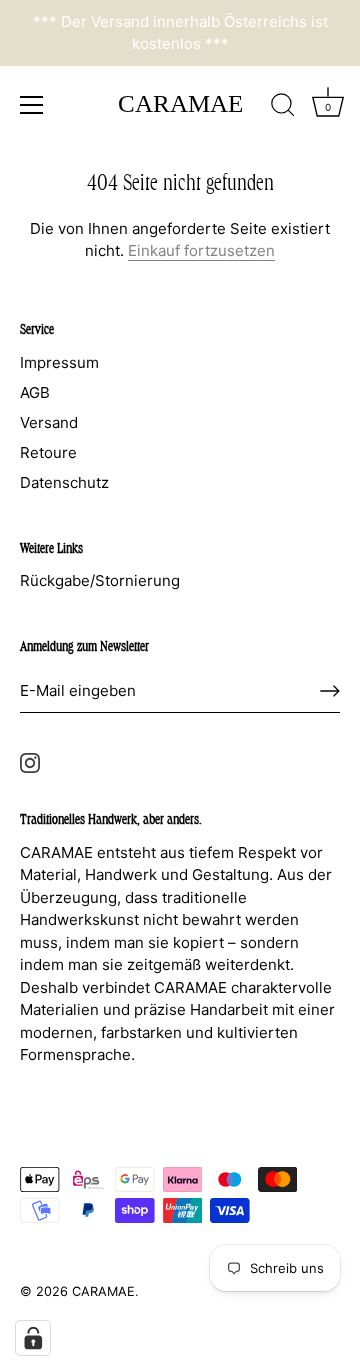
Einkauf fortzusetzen (201, 250)
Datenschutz (64, 482)
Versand (49, 422)
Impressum (59, 362)
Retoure (48, 452)
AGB (35, 392)
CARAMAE (180, 103)
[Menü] (32, 105)
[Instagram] (30, 761)
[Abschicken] (330, 691)
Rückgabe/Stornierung (100, 580)
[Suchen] (283, 108)
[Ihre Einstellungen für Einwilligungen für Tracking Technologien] (33, 1338)
